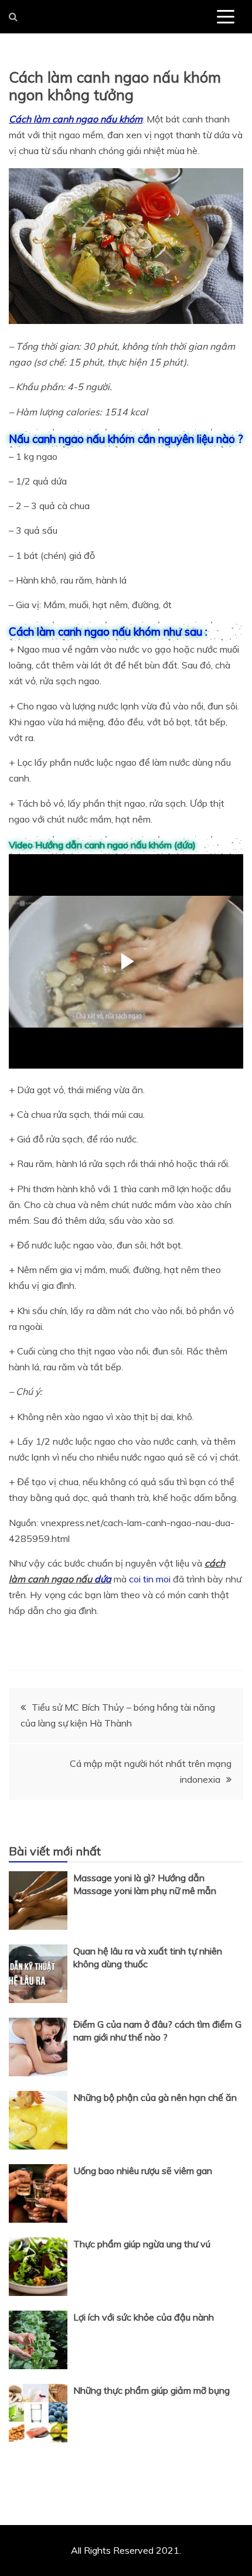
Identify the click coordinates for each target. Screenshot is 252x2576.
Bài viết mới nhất (55, 1851)
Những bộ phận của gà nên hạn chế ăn (155, 2097)
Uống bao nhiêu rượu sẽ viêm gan (143, 2171)
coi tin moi (150, 1579)
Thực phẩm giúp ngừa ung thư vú (142, 2244)
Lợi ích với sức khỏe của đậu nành (144, 2317)
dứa (103, 1579)
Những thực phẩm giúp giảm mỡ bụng (151, 2390)
